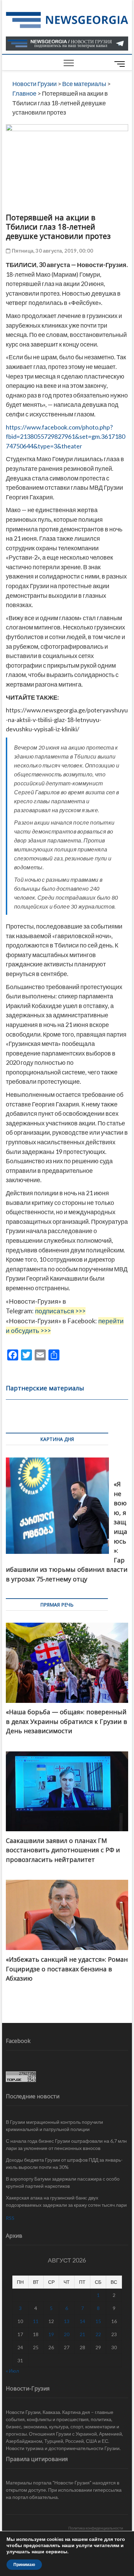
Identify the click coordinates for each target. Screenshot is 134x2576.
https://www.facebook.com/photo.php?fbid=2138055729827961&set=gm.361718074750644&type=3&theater (65, 437)
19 (51, 2334)
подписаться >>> (60, 1311)
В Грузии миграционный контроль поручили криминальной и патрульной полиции (54, 2126)
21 (82, 2334)
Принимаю (24, 2565)
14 (82, 2321)
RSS (10, 2218)
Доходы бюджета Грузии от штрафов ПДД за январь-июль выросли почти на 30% (64, 2163)
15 (98, 2321)
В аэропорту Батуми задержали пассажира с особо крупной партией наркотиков (63, 2182)
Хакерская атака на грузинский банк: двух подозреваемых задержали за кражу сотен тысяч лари (66, 2201)
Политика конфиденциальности (96, 2528)
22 (98, 2334)
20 (67, 2334)
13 (67, 2321)
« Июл (12, 2371)
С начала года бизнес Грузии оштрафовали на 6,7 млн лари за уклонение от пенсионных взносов (66, 2144)
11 (36, 2321)
